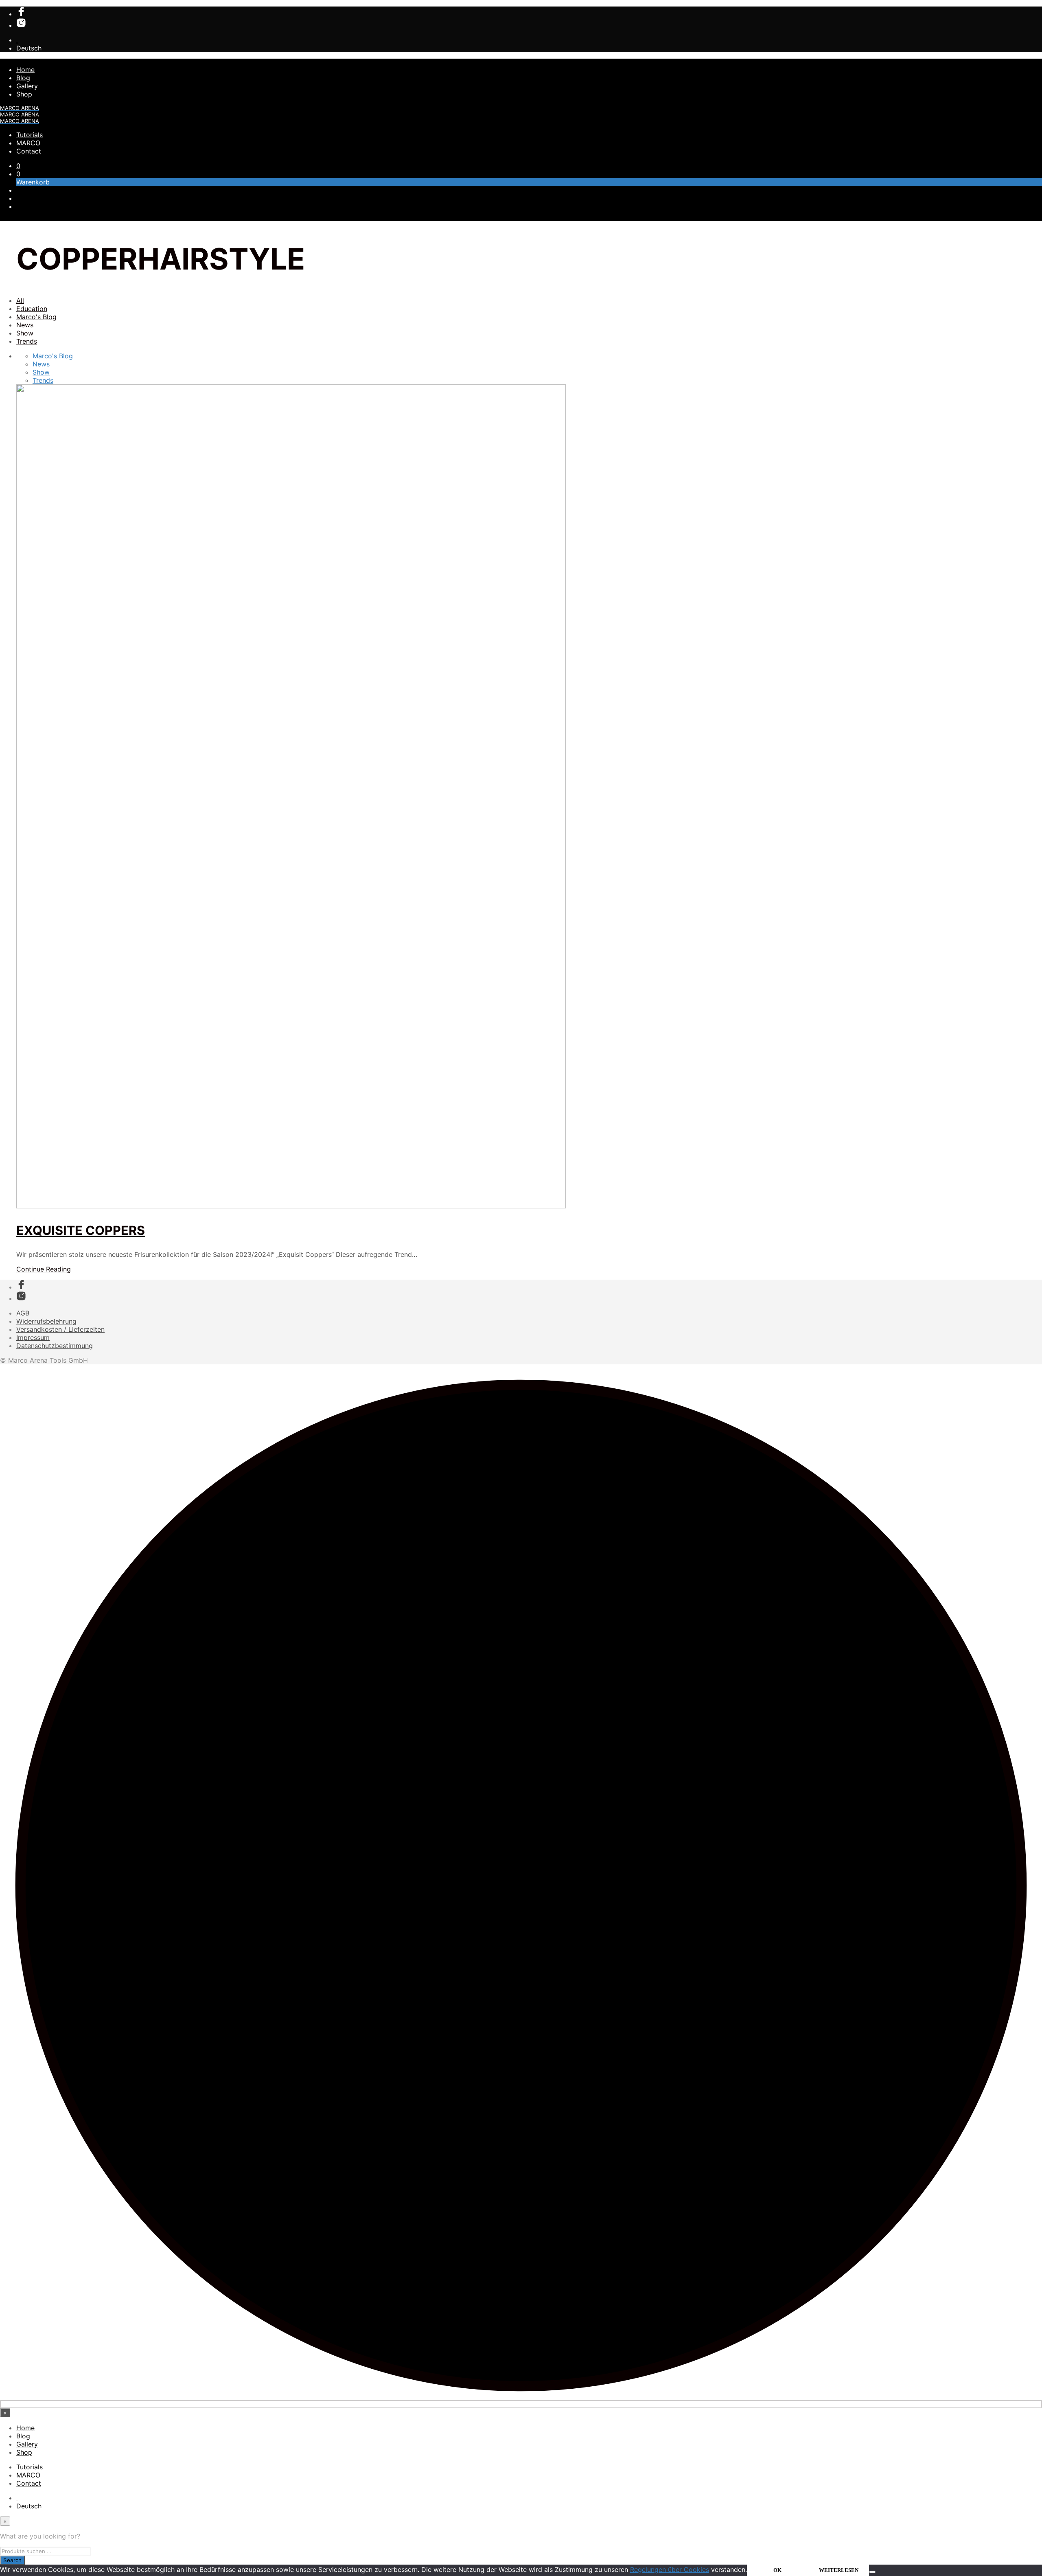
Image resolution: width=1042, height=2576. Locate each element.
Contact (29, 151)
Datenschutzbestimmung (55, 1346)
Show (25, 333)
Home (25, 70)
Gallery (27, 86)
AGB (23, 1313)
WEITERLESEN (839, 2570)
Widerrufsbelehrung (46, 1321)
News (25, 325)
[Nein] (872, 2572)
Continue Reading (44, 1269)
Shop (24, 94)
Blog (23, 78)
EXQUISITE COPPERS (81, 1230)
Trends (27, 341)
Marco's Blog (36, 317)
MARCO (28, 143)
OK (777, 2570)
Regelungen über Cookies (670, 2569)
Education (32, 309)
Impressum (33, 1337)
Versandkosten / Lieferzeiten (60, 1329)
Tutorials (30, 135)
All (20, 300)
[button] (18, 166)
